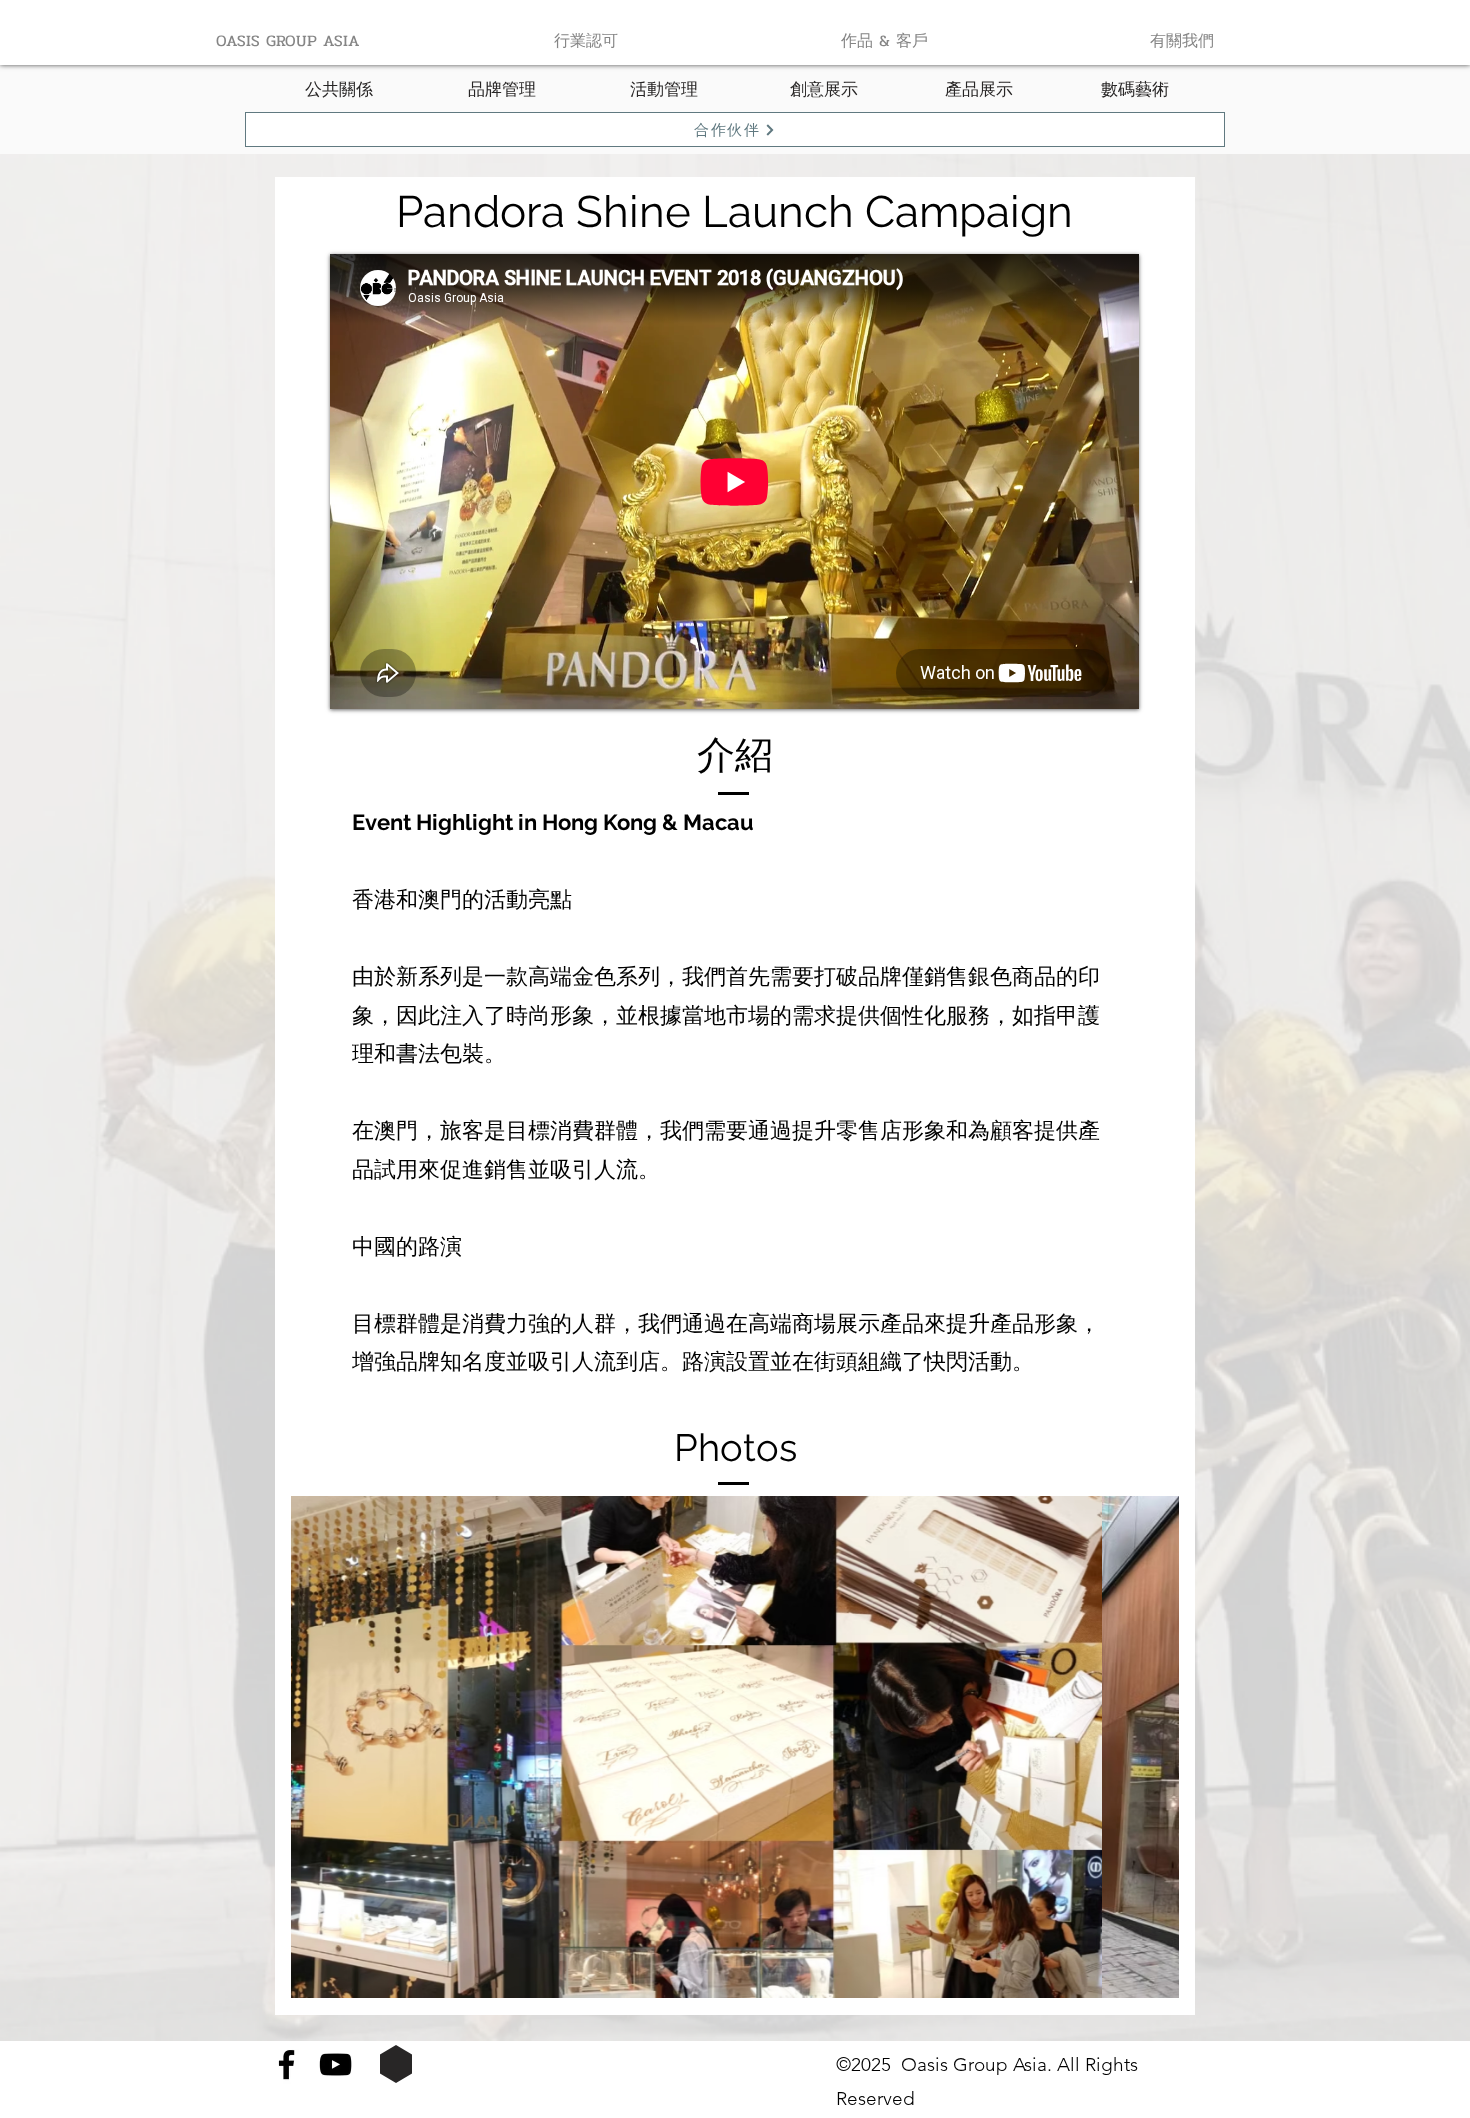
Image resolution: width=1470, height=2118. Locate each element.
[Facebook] (286, 2064)
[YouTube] (335, 2064)
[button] (735, 1747)
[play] (1159, 1980)
